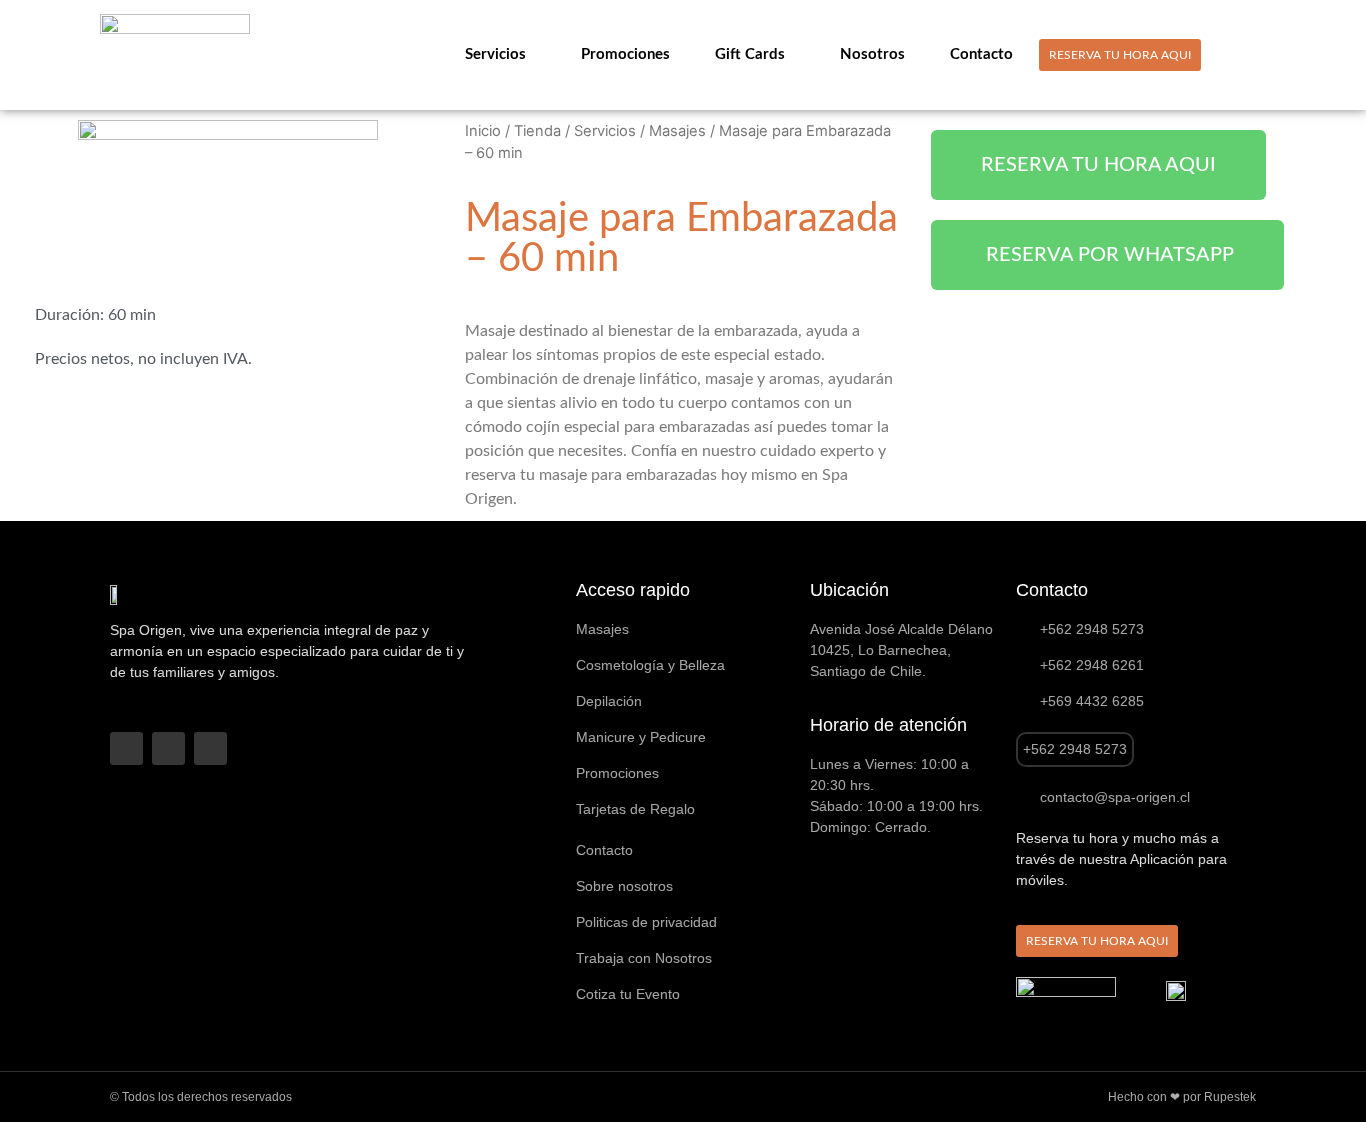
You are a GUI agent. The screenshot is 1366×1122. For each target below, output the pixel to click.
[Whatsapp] (210, 748)
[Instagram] (168, 748)
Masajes (677, 131)
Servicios (495, 54)
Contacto (981, 54)
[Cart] (1257, 54)
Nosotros (872, 54)
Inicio (483, 131)
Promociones (625, 54)
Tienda (537, 131)
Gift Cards (750, 54)
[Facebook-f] (126, 748)
